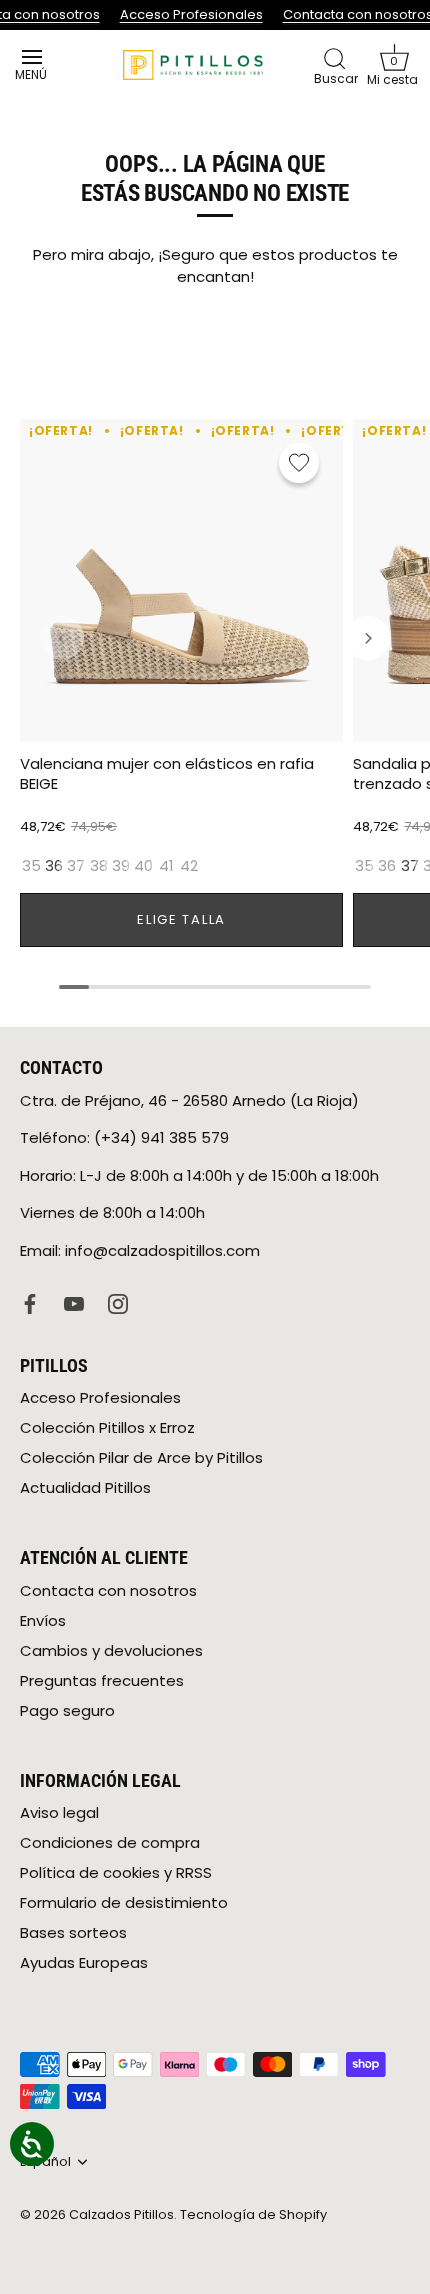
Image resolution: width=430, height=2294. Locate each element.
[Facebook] (30, 1302)
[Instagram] (118, 1302)
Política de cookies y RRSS (116, 1872)
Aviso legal (59, 1812)
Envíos (43, 1620)
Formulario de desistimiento (124, 1902)
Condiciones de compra (110, 1842)
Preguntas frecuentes (102, 1680)
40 (143, 866)
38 (99, 866)
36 (54, 866)
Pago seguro (67, 1710)
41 (166, 866)
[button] (394, 65)
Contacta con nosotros (355, 14)
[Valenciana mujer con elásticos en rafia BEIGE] (181, 580)
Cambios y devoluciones (111, 1650)
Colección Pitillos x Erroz (107, 1427)
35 (31, 866)
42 (189, 866)
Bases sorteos (73, 1932)
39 (121, 866)
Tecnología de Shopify (253, 2214)
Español (45, 2162)
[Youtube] (74, 1302)
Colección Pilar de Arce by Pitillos (141, 1457)
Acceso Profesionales (188, 14)
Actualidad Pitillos (85, 1487)
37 (76, 866)
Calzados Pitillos (121, 2214)
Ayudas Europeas (84, 1962)
